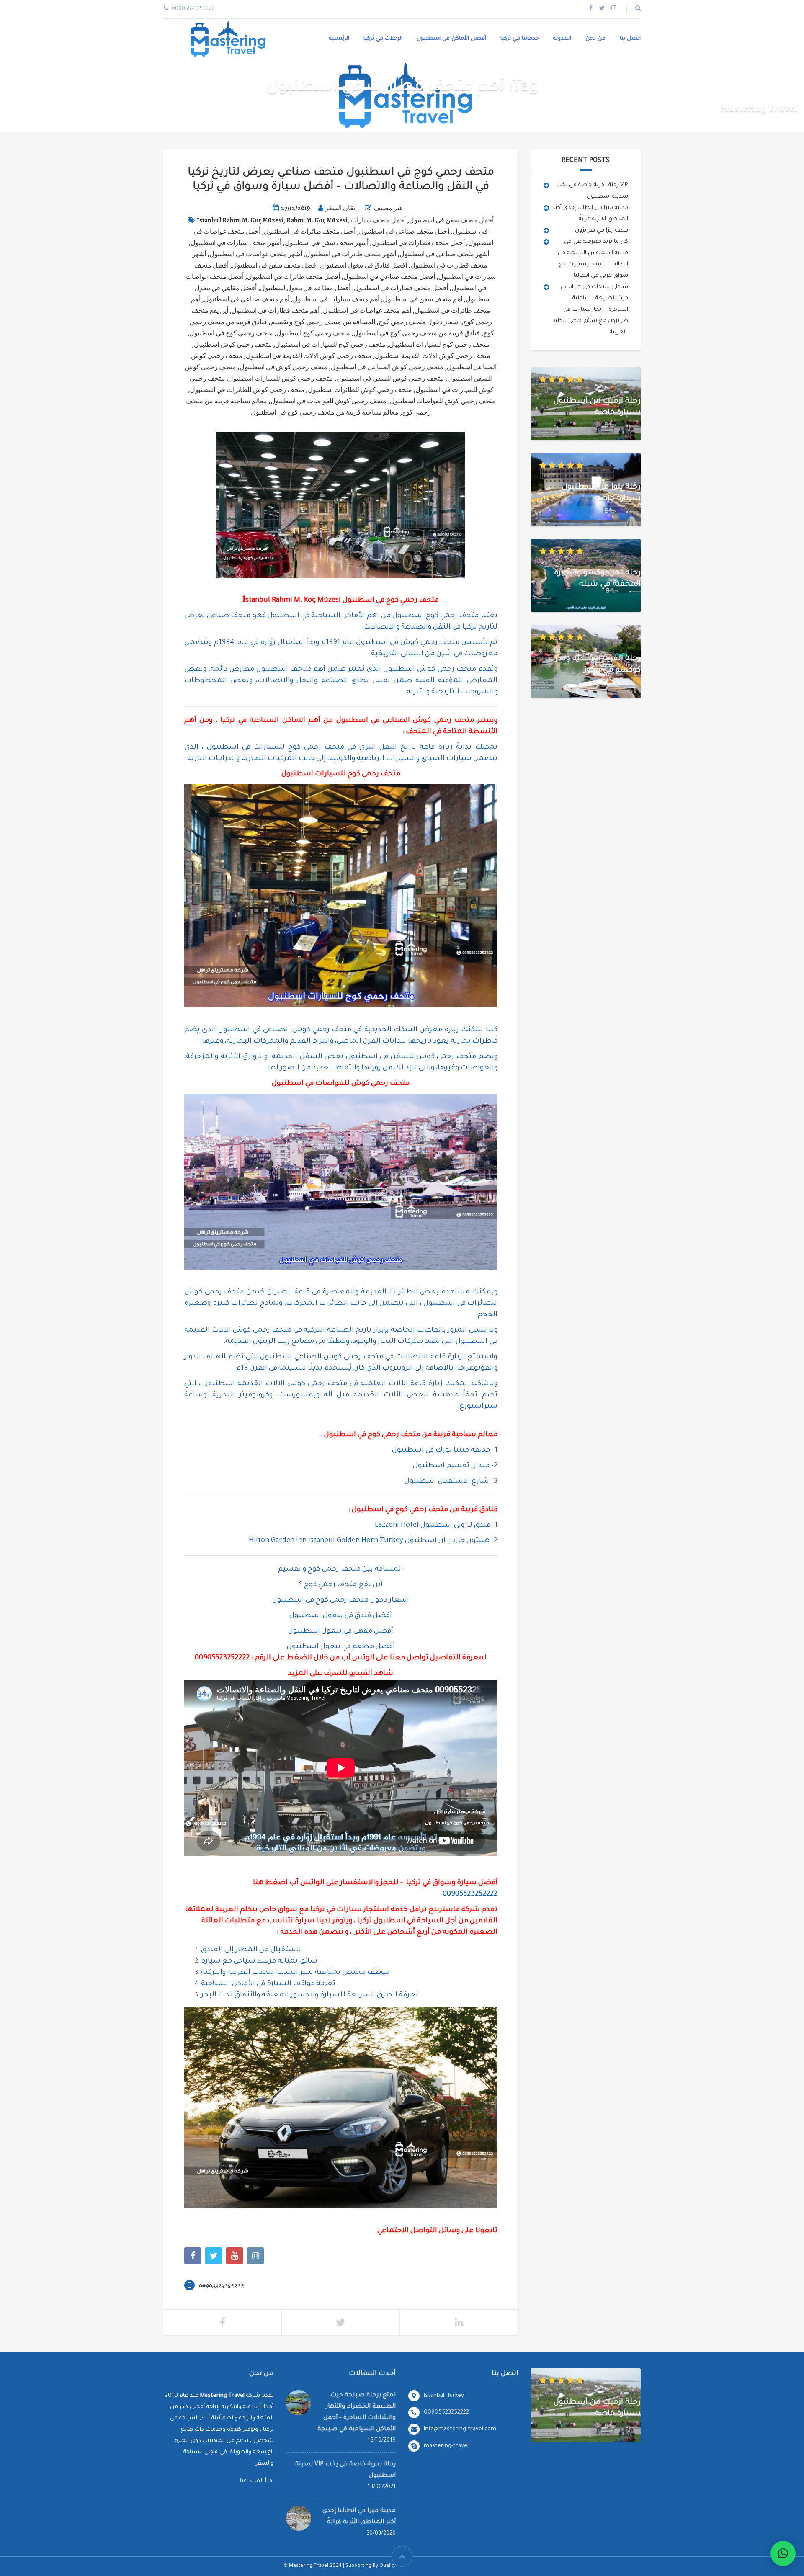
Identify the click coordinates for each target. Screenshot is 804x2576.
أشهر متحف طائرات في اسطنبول (351, 254)
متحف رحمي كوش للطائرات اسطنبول (360, 390)
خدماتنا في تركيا (520, 39)
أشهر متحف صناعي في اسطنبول (444, 254)
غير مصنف (388, 208)
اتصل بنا (630, 39)
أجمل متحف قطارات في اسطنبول (418, 243)
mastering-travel (446, 2446)
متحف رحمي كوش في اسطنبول (283, 367)
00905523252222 (222, 1658)
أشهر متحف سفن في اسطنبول (327, 243)
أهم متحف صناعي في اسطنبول (247, 299)
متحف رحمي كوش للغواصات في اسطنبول (329, 401)
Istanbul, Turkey (444, 2396)
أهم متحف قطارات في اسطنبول (276, 311)
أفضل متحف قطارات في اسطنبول (401, 288)
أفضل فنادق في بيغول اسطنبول (364, 265)
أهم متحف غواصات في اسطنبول (367, 311)
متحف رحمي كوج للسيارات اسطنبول (439, 345)
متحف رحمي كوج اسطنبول (313, 333)
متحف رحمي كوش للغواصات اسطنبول (443, 401)
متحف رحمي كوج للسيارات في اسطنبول (330, 345)
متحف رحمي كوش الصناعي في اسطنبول (387, 367)
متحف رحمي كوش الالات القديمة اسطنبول (433, 356)
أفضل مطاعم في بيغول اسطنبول (305, 288)
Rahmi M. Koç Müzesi (317, 220)
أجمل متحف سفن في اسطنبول (451, 220)
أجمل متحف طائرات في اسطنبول (310, 232)
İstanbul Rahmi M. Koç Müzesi (240, 220)
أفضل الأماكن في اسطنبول (451, 39)
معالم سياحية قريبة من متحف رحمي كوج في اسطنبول (325, 412)
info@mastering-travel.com (460, 2429)
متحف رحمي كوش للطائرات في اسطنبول (247, 390)
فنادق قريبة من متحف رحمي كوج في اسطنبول (417, 333)
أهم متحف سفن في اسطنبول (423, 299)
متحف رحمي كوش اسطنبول (233, 345)
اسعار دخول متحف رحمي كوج (419, 322)
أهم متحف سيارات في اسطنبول (336, 299)
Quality (388, 2566)
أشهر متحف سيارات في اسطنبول (236, 243)
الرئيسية (339, 39)
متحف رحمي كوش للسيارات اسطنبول (281, 379)
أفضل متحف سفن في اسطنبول (275, 265)
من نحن (595, 39)
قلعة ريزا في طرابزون (602, 231)
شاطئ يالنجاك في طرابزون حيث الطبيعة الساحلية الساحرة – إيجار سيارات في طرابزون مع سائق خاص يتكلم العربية (591, 310)
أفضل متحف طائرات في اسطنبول (294, 277)
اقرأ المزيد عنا (257, 2481)
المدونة (562, 39)
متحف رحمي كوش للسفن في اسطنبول (390, 379)
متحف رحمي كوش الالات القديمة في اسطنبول (309, 356)
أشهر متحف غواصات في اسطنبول (256, 254)
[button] (783, 2553)
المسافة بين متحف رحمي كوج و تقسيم (323, 322)
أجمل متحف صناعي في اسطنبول (404, 232)
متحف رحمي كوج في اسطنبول (231, 333)
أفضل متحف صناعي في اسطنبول (389, 277)
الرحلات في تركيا (383, 39)
